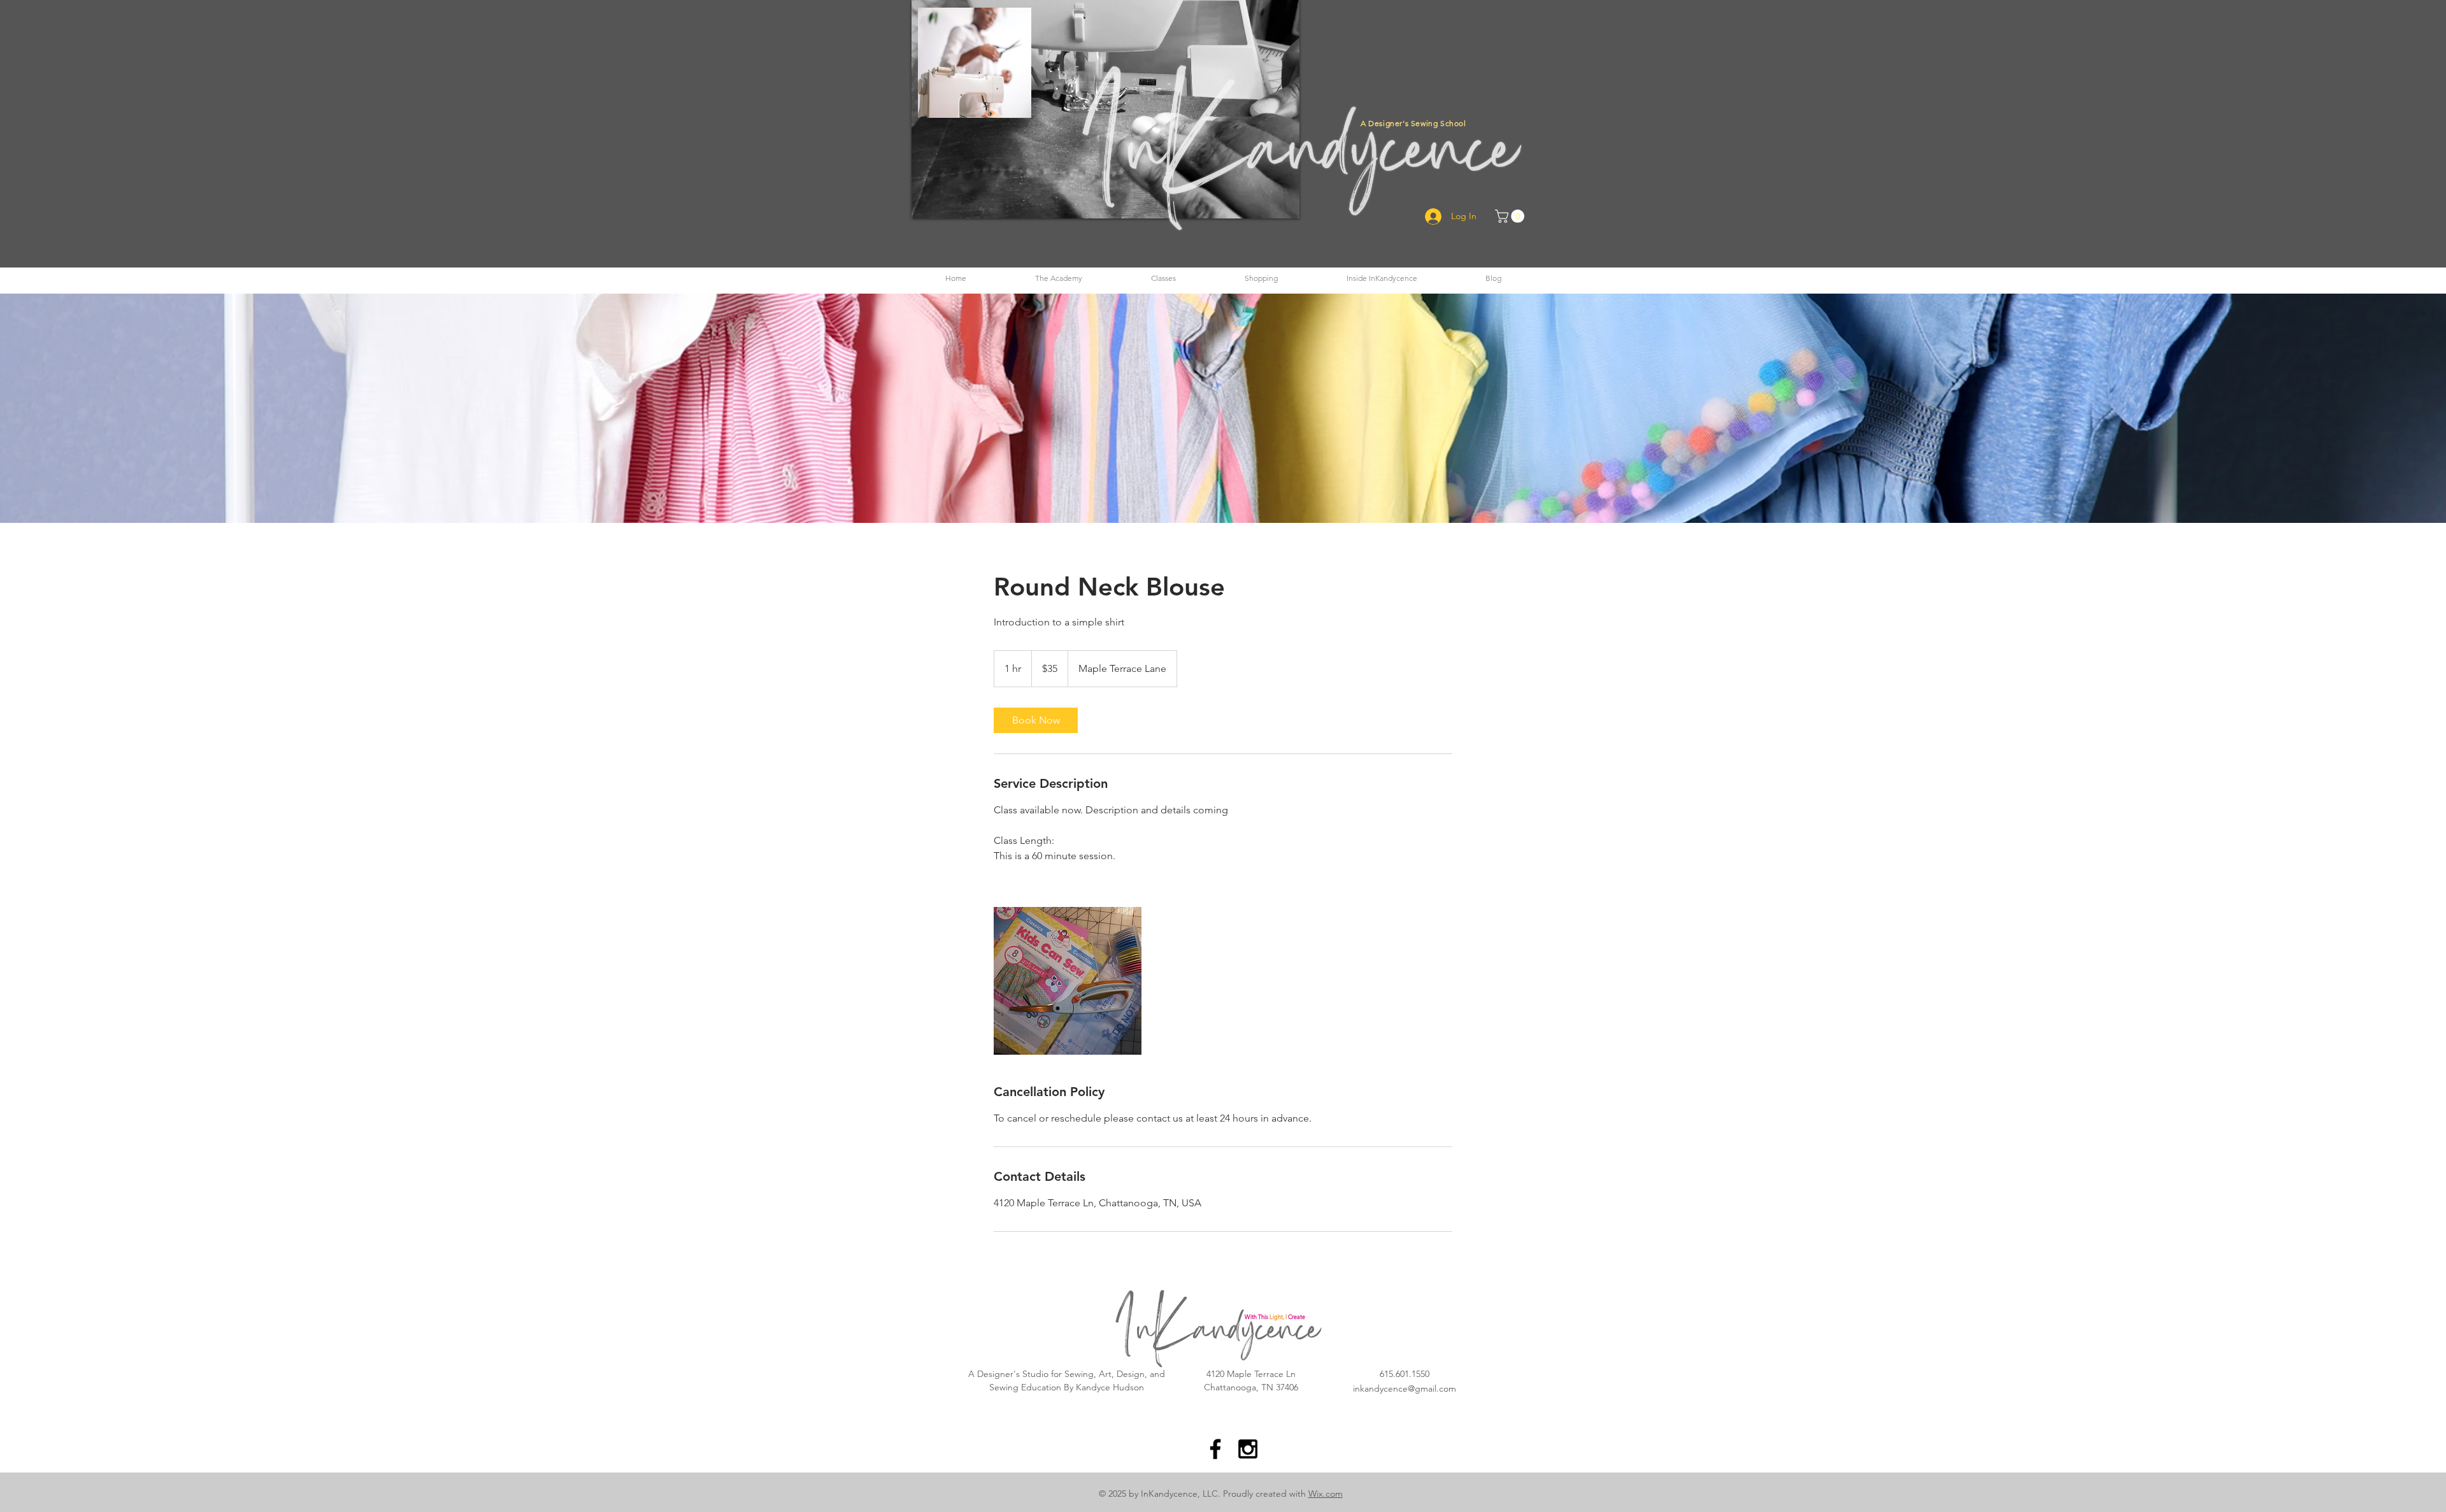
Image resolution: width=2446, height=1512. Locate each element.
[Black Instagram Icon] (1248, 1449)
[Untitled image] (1068, 981)
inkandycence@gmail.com (1405, 1388)
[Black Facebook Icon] (1215, 1449)
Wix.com (1326, 1494)
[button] (1059, 278)
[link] (1036, 720)
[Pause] (928, 201)
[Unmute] (950, 201)
